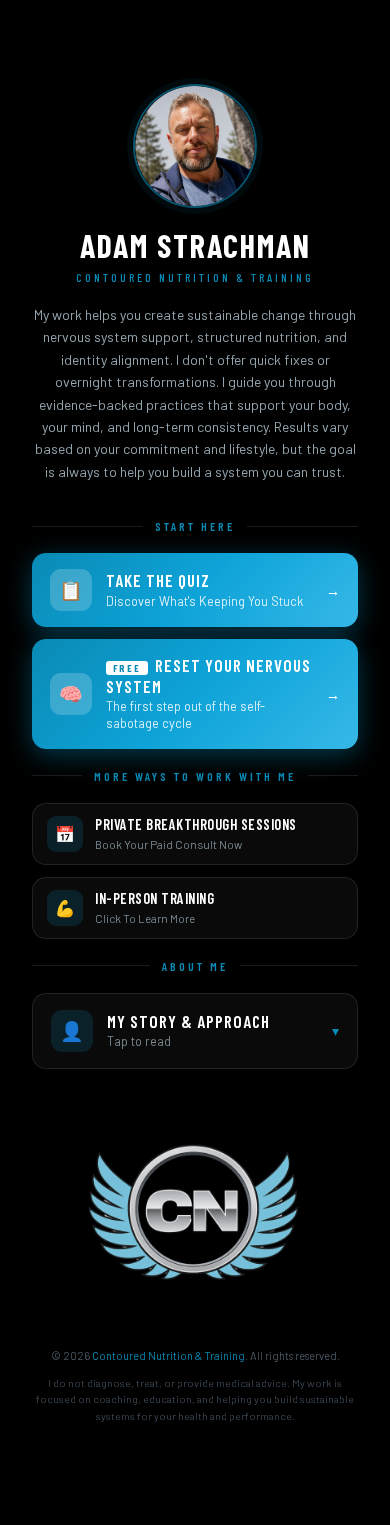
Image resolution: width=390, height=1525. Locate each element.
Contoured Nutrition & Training (168, 1355)
